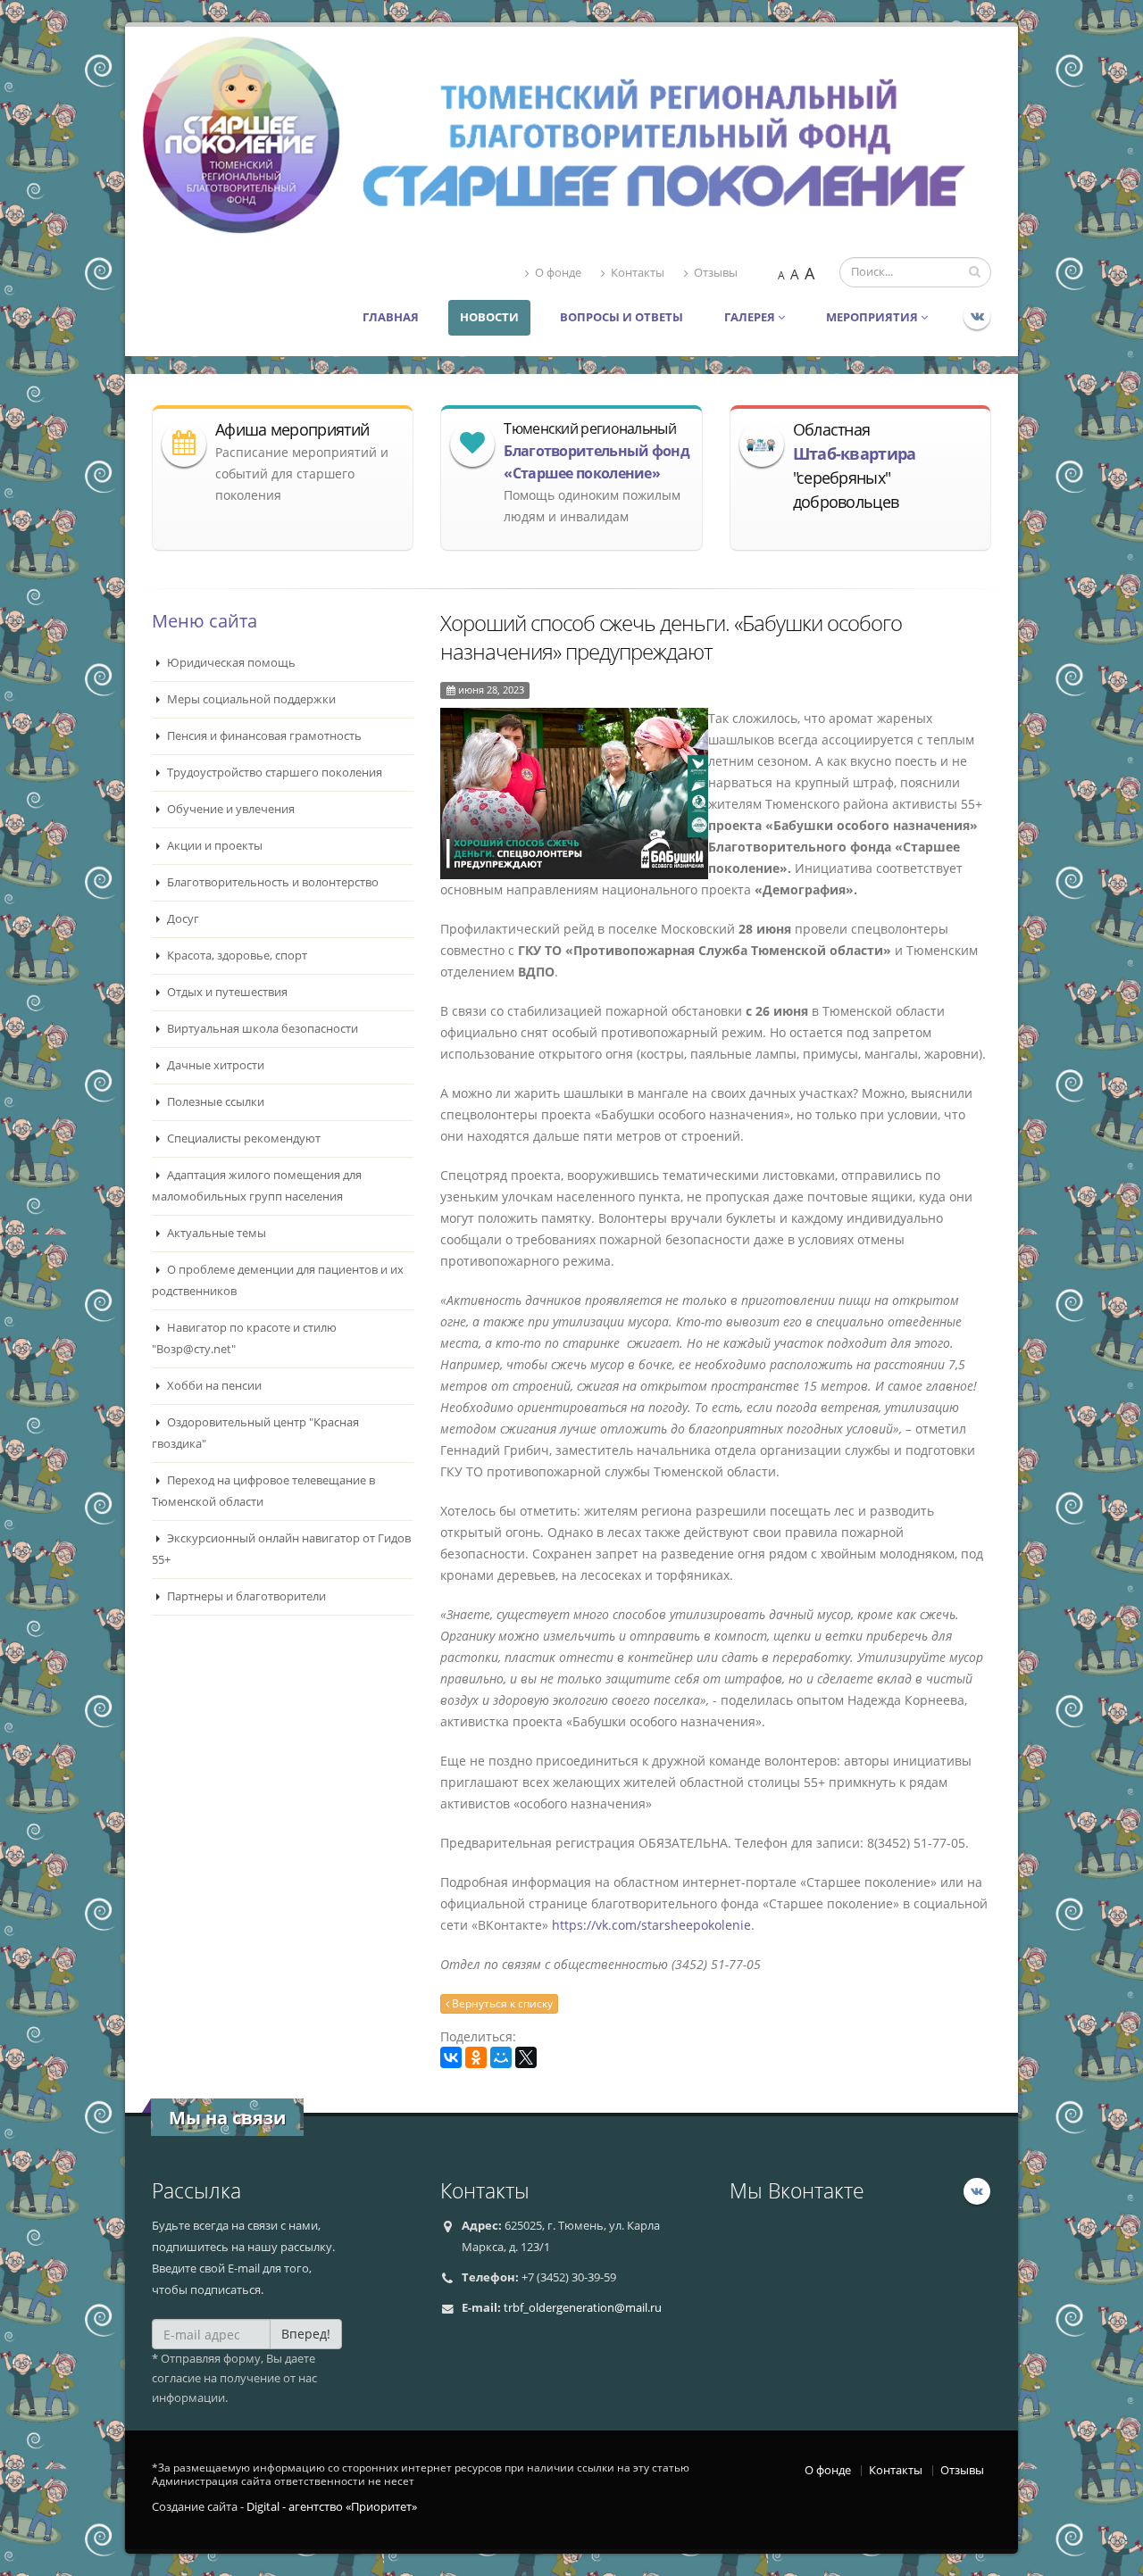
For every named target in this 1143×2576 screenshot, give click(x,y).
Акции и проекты (213, 846)
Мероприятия (873, 317)
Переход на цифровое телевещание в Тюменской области (263, 1491)
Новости (489, 317)
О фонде (558, 273)
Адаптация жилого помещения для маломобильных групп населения (257, 1186)
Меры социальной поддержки (250, 699)
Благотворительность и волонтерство (271, 882)
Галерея (751, 317)
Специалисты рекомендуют (242, 1138)
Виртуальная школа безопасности (261, 1029)
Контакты (638, 273)
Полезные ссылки (214, 1102)
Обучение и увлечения (229, 809)
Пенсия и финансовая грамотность (263, 736)
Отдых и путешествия (226, 992)
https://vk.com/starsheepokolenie (651, 1925)
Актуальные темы (215, 1233)
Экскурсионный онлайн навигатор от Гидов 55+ (281, 1549)
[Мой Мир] (501, 2057)
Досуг (182, 919)
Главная (391, 317)
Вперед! (306, 2334)
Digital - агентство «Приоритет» (332, 2507)
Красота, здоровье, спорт (236, 956)
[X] (526, 2057)
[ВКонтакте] (451, 2057)
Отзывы (716, 273)
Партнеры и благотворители (245, 1596)
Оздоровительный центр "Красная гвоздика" (255, 1433)
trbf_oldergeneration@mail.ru (583, 2308)
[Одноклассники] (476, 2057)
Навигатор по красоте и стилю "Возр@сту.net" (244, 1338)
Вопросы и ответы (622, 317)
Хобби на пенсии (213, 1386)
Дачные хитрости (214, 1065)
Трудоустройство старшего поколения (273, 773)
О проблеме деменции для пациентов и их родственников (278, 1280)
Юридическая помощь (230, 663)
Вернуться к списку (501, 2003)
